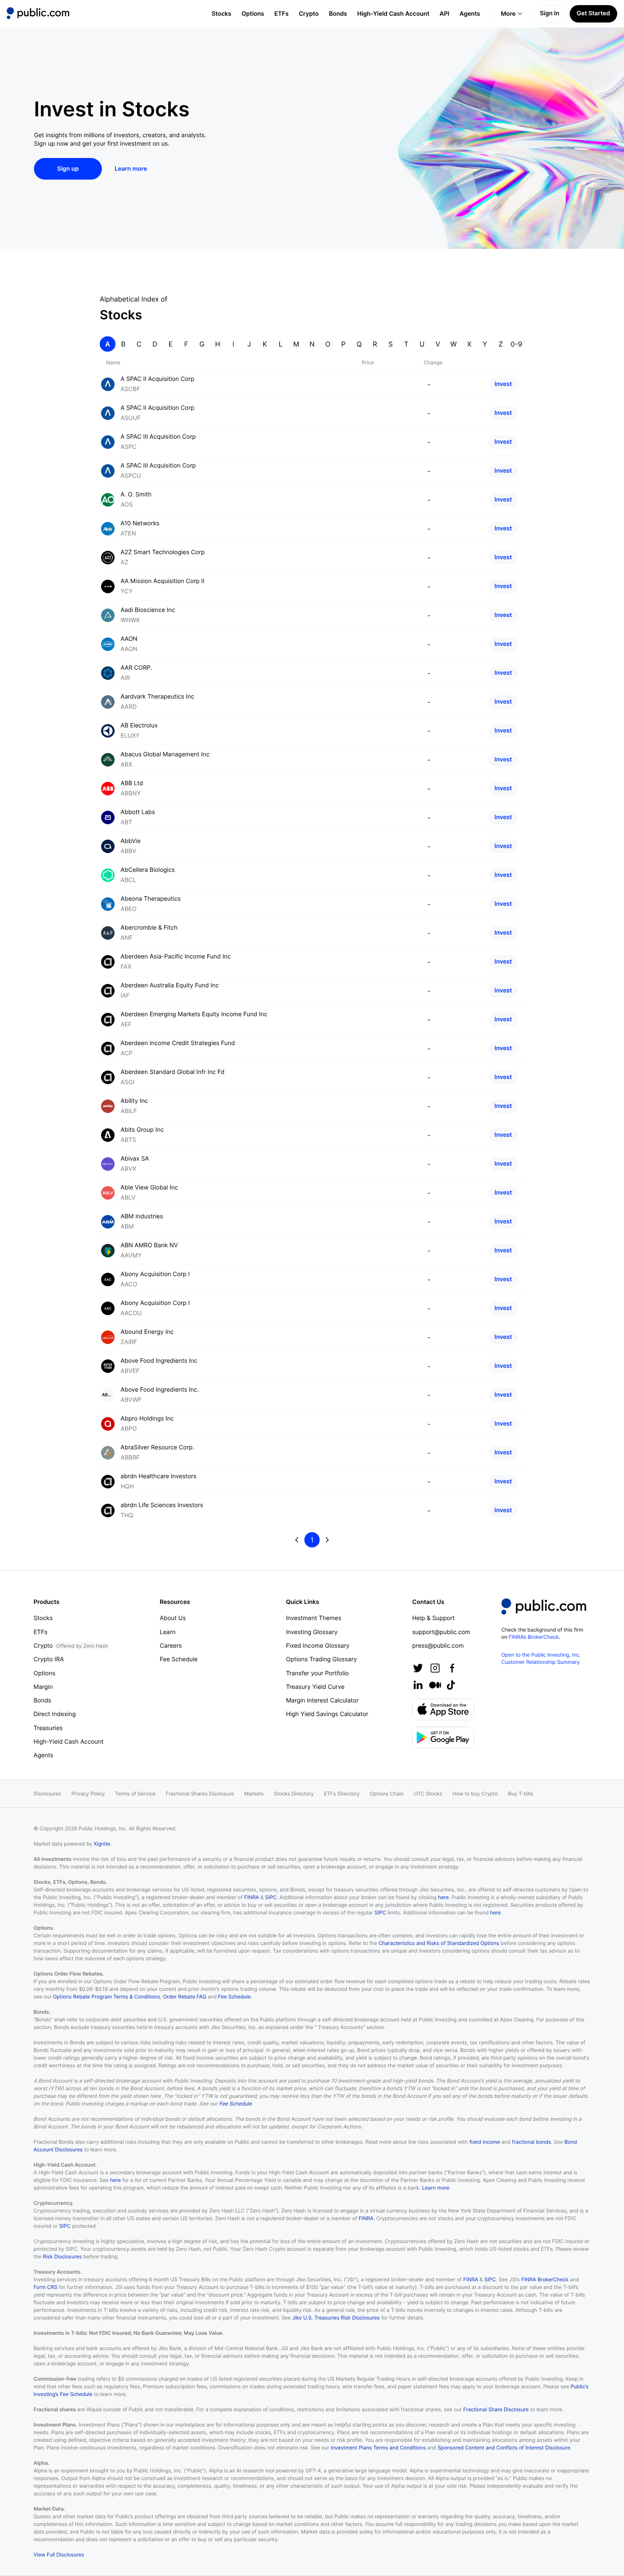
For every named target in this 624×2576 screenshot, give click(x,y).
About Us (173, 1618)
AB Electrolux (139, 726)
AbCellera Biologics (148, 870)
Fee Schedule (178, 1659)
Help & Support (433, 1618)
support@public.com (441, 1632)
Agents (470, 14)
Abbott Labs (138, 812)
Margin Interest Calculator (322, 1701)
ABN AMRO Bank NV (149, 1245)
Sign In (550, 13)
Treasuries (48, 1728)
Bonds (338, 14)
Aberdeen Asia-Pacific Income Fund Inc (176, 957)
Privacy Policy (88, 1794)
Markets (254, 1794)
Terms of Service (135, 1794)
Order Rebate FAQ (185, 1997)
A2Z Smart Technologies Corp (163, 552)
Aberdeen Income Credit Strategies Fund (178, 1043)
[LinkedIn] (418, 1685)
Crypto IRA (49, 1659)
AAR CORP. (136, 668)
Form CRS (45, 2287)
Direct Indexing (55, 1714)
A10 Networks (140, 523)
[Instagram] (435, 1668)
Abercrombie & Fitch (149, 928)
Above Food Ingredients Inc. (160, 1390)
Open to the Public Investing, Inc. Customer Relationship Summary (541, 1658)
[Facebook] (452, 1668)
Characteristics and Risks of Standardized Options (439, 1943)
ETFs (281, 14)
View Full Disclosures (59, 2555)
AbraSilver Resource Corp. (157, 1447)
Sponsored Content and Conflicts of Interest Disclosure (504, 2448)
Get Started (593, 13)
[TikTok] (451, 1685)
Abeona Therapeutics (151, 899)
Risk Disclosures (62, 2256)
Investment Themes (314, 1618)
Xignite (102, 1844)
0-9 (516, 344)
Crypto (309, 14)
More (508, 14)
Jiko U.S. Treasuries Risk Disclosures (336, 2318)
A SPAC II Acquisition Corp (157, 379)
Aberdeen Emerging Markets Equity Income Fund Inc (194, 1014)
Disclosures (47, 1794)
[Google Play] (443, 1738)
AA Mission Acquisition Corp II (163, 581)
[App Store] (443, 1709)
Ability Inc (134, 1101)
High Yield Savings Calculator (327, 1714)
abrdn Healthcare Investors (159, 1476)
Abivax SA (135, 1159)
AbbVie (131, 841)
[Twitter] (418, 1668)
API (445, 14)
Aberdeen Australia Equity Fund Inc (170, 985)
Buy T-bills (521, 1794)
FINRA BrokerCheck (545, 2279)
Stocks (221, 14)
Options (253, 14)
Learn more (436, 2188)
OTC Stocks (428, 1794)
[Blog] (435, 1685)
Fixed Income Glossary (318, 1646)
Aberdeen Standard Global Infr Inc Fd (173, 1072)
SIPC (271, 1897)
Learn (167, 1632)
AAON (129, 639)
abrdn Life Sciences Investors (162, 1505)
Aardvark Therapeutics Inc (157, 697)
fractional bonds (531, 2142)
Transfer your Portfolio (318, 1673)
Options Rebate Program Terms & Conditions (107, 1997)
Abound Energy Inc (147, 1332)
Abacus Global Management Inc (165, 754)
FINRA (252, 1897)
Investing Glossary (312, 1632)
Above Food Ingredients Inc (159, 1361)
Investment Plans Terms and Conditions (378, 2448)
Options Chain (387, 1794)
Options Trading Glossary (322, 1659)
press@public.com (438, 1646)
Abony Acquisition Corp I (155, 1274)
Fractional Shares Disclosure (200, 1794)
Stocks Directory (294, 1794)
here (443, 1897)
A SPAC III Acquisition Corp (158, 437)
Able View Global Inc (149, 1188)
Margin (43, 1687)
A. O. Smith (136, 495)
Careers (171, 1646)
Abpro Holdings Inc (147, 1419)
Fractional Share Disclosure (496, 2409)
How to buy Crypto (475, 1794)
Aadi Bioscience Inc (148, 610)
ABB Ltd (132, 783)
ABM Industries (142, 1216)
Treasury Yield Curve (315, 1687)
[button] (38, 14)
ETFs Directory (342, 1794)
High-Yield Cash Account (393, 14)
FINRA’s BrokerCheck (534, 1637)
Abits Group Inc (142, 1130)
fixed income (485, 2142)
